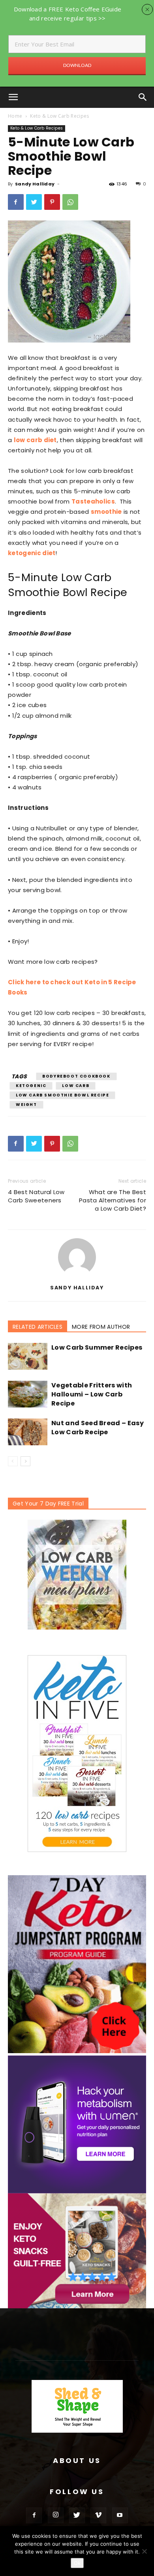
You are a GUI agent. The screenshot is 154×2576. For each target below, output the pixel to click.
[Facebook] (16, 202)
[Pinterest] (52, 202)
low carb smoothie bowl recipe (62, 1095)
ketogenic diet (32, 553)
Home (15, 116)
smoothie (106, 512)
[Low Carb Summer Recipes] (28, 1357)
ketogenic (31, 1086)
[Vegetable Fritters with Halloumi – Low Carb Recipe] (28, 1394)
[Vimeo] (98, 2515)
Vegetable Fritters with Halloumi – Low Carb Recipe (92, 1394)
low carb (76, 1086)
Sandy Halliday (35, 184)
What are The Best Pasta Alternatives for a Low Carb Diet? (113, 1200)
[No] (144, 2551)
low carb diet (35, 440)
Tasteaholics (93, 501)
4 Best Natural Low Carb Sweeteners (36, 1196)
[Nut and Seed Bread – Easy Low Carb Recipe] (28, 1432)
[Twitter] (34, 202)
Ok (77, 2563)
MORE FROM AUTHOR (101, 1327)
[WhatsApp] (70, 202)
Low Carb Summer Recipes (97, 1347)
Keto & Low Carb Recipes (59, 116)
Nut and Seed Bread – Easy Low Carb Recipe (98, 1428)
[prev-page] (13, 1461)
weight (26, 1105)
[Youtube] (120, 2515)
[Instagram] (56, 2515)
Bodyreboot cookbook (76, 1076)
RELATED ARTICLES (38, 1327)
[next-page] (25, 1461)
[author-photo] (77, 1276)
